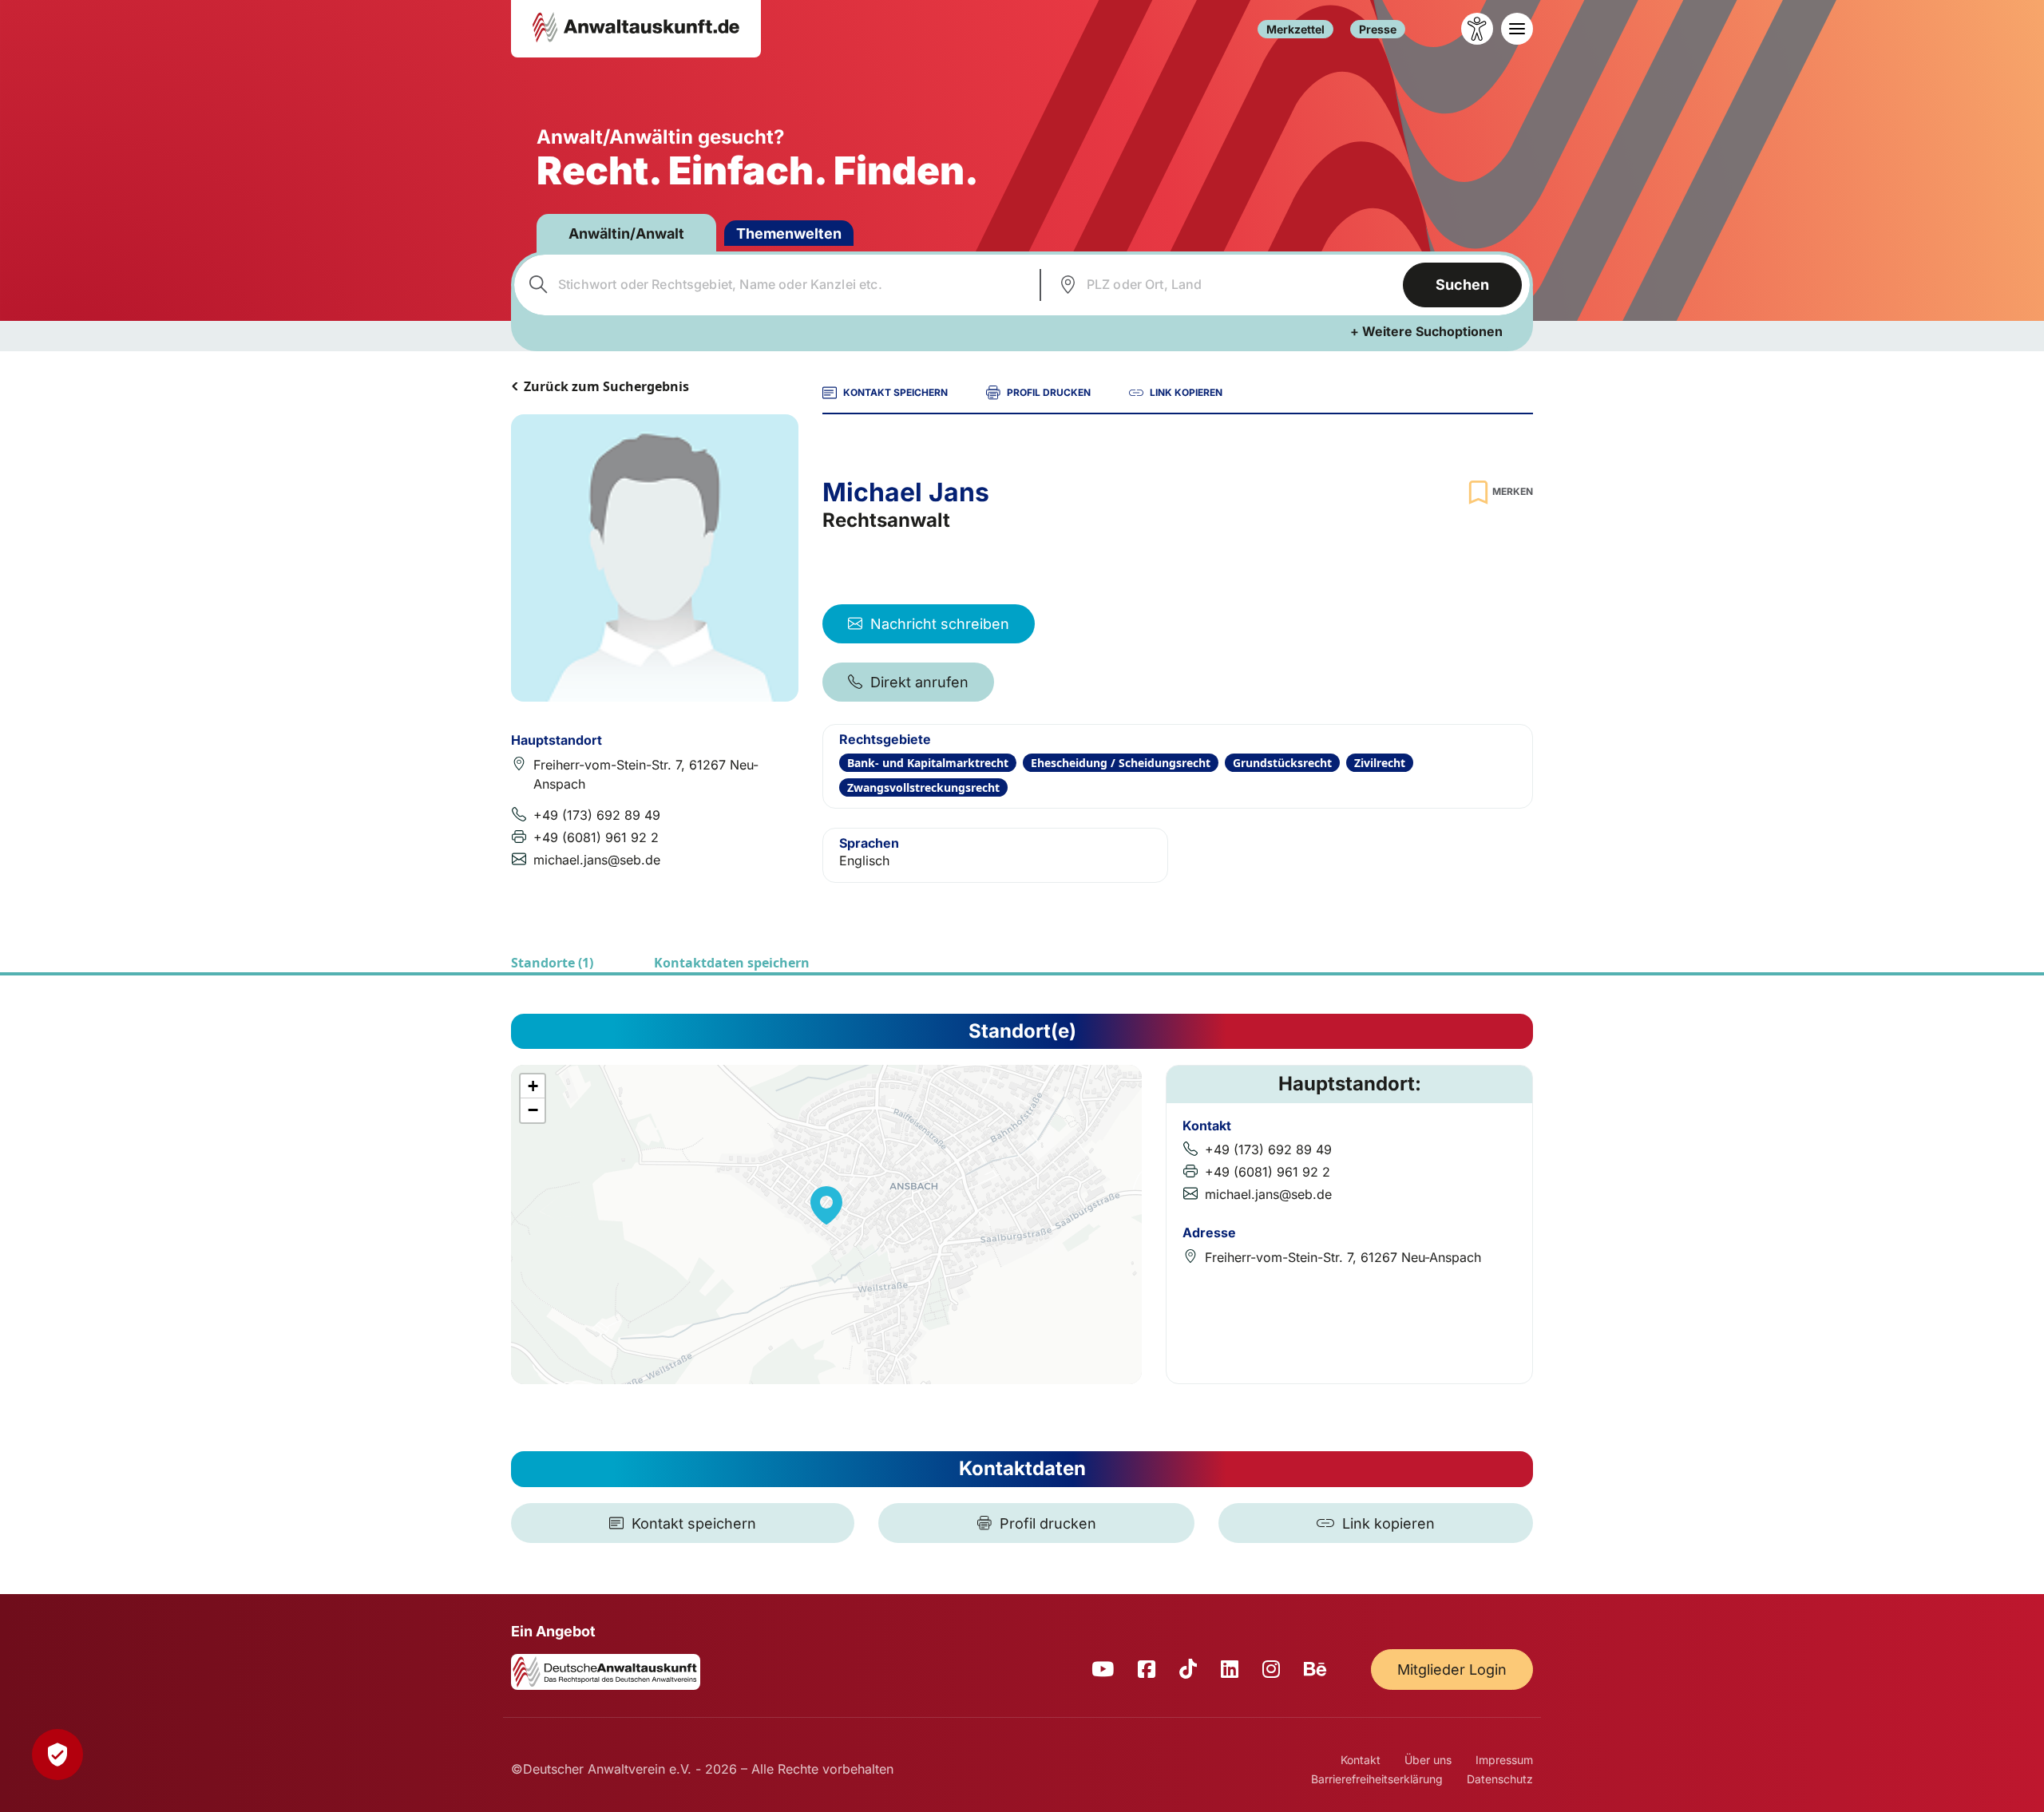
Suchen (1462, 285)
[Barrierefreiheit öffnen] (1477, 29)
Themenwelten (789, 233)
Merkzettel (1295, 29)
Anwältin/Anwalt (626, 233)
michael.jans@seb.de (597, 860)
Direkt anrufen (919, 682)
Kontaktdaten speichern (732, 963)
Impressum (1504, 1760)
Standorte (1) (552, 963)
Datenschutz (1500, 1779)
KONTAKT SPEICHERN (895, 392)
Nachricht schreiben (940, 624)
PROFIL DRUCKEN (1049, 392)
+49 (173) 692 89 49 (597, 815)
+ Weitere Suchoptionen (1426, 331)
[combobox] (775, 285)
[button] (826, 1205)
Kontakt (1361, 1760)
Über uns (1428, 1760)
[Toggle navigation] (1517, 29)
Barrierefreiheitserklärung (1377, 1779)
